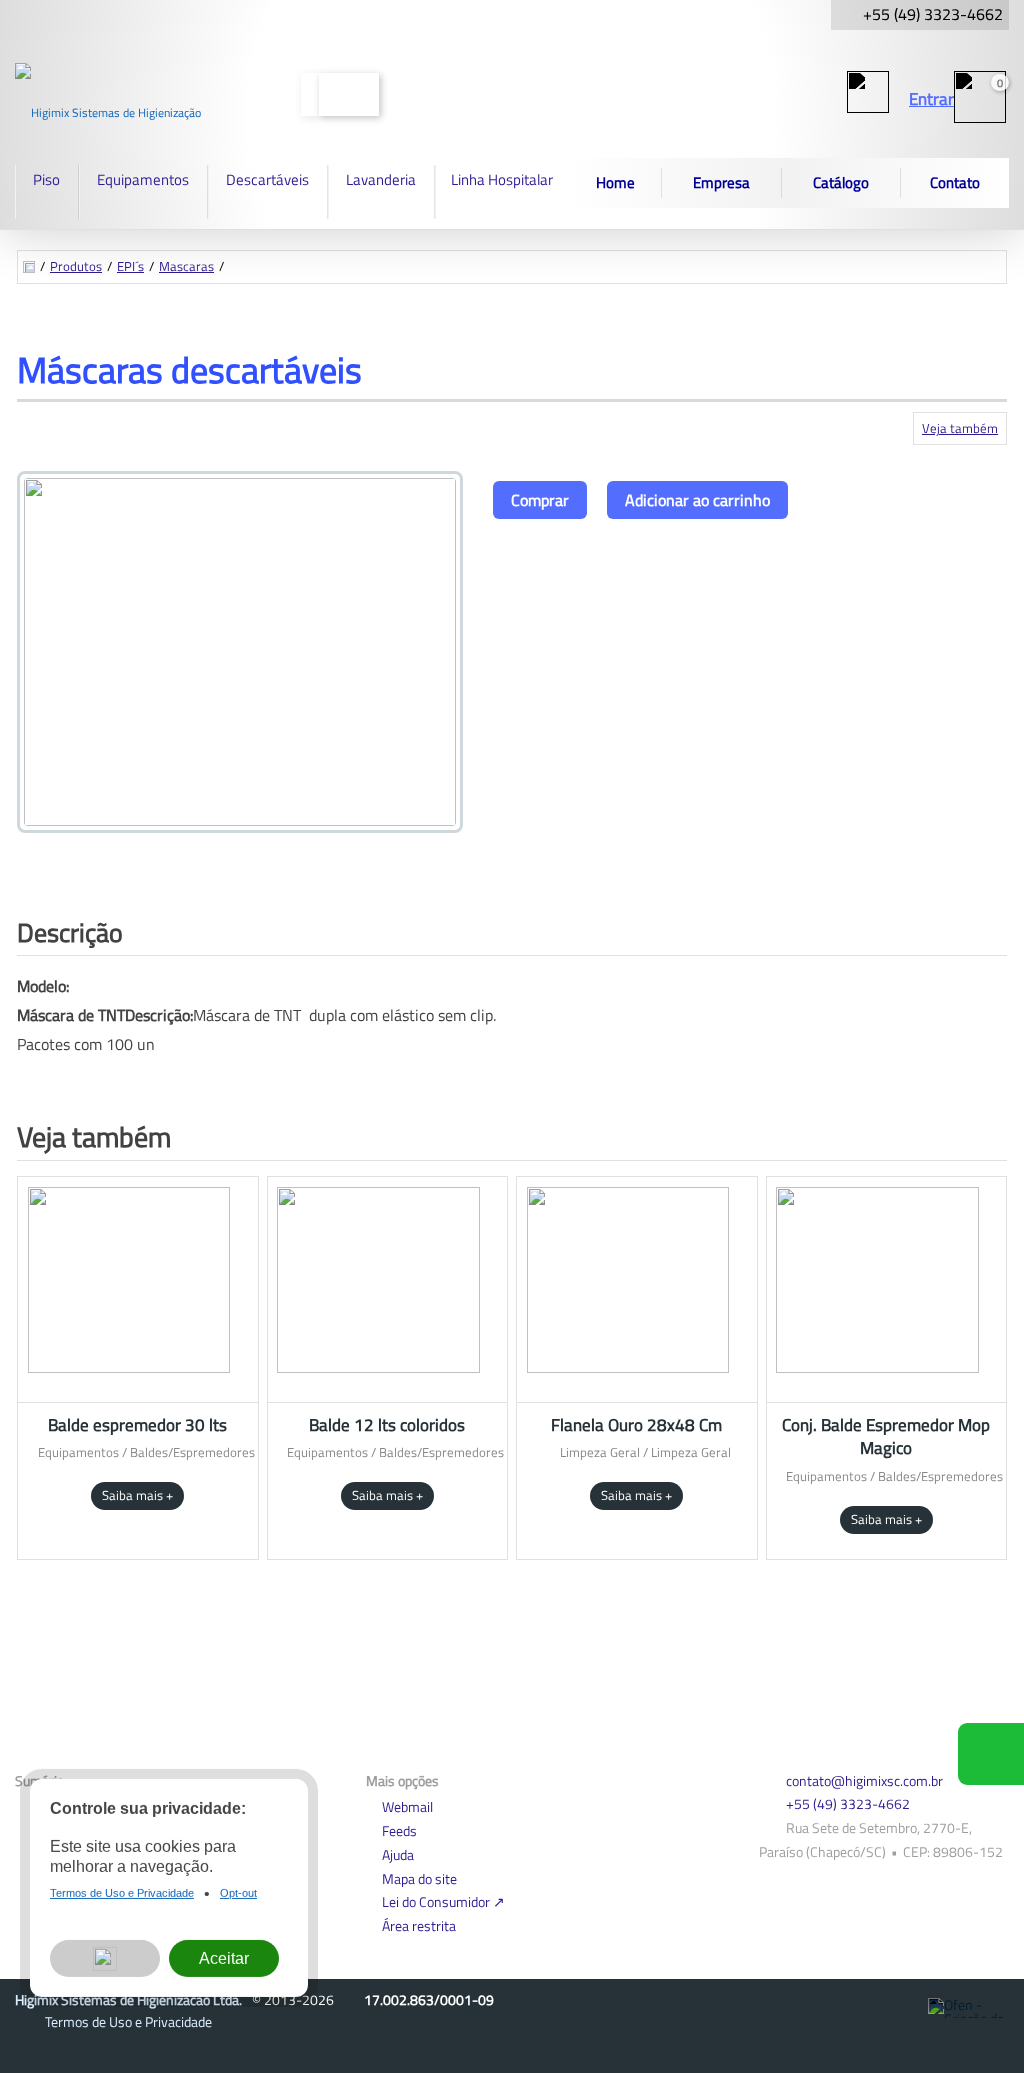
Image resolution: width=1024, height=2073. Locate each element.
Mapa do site (419, 1878)
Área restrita (419, 1925)
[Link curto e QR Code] (60, 2018)
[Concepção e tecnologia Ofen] (968, 2008)
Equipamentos (143, 179)
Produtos (76, 266)
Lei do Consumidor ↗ (443, 1901)
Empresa (721, 182)
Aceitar (224, 1962)
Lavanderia (381, 179)
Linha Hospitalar (502, 179)
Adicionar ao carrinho (697, 500)
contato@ (864, 1780)
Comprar (540, 500)
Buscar (349, 94)
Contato (955, 182)
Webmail (407, 1806)
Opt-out (238, 1898)
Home (615, 182)
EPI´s (130, 266)
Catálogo (841, 182)
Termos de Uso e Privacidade (128, 2021)
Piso (46, 179)
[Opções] (105, 1963)
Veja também (960, 428)
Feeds (399, 1830)
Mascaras (186, 266)
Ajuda (398, 1854)
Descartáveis (267, 179)
